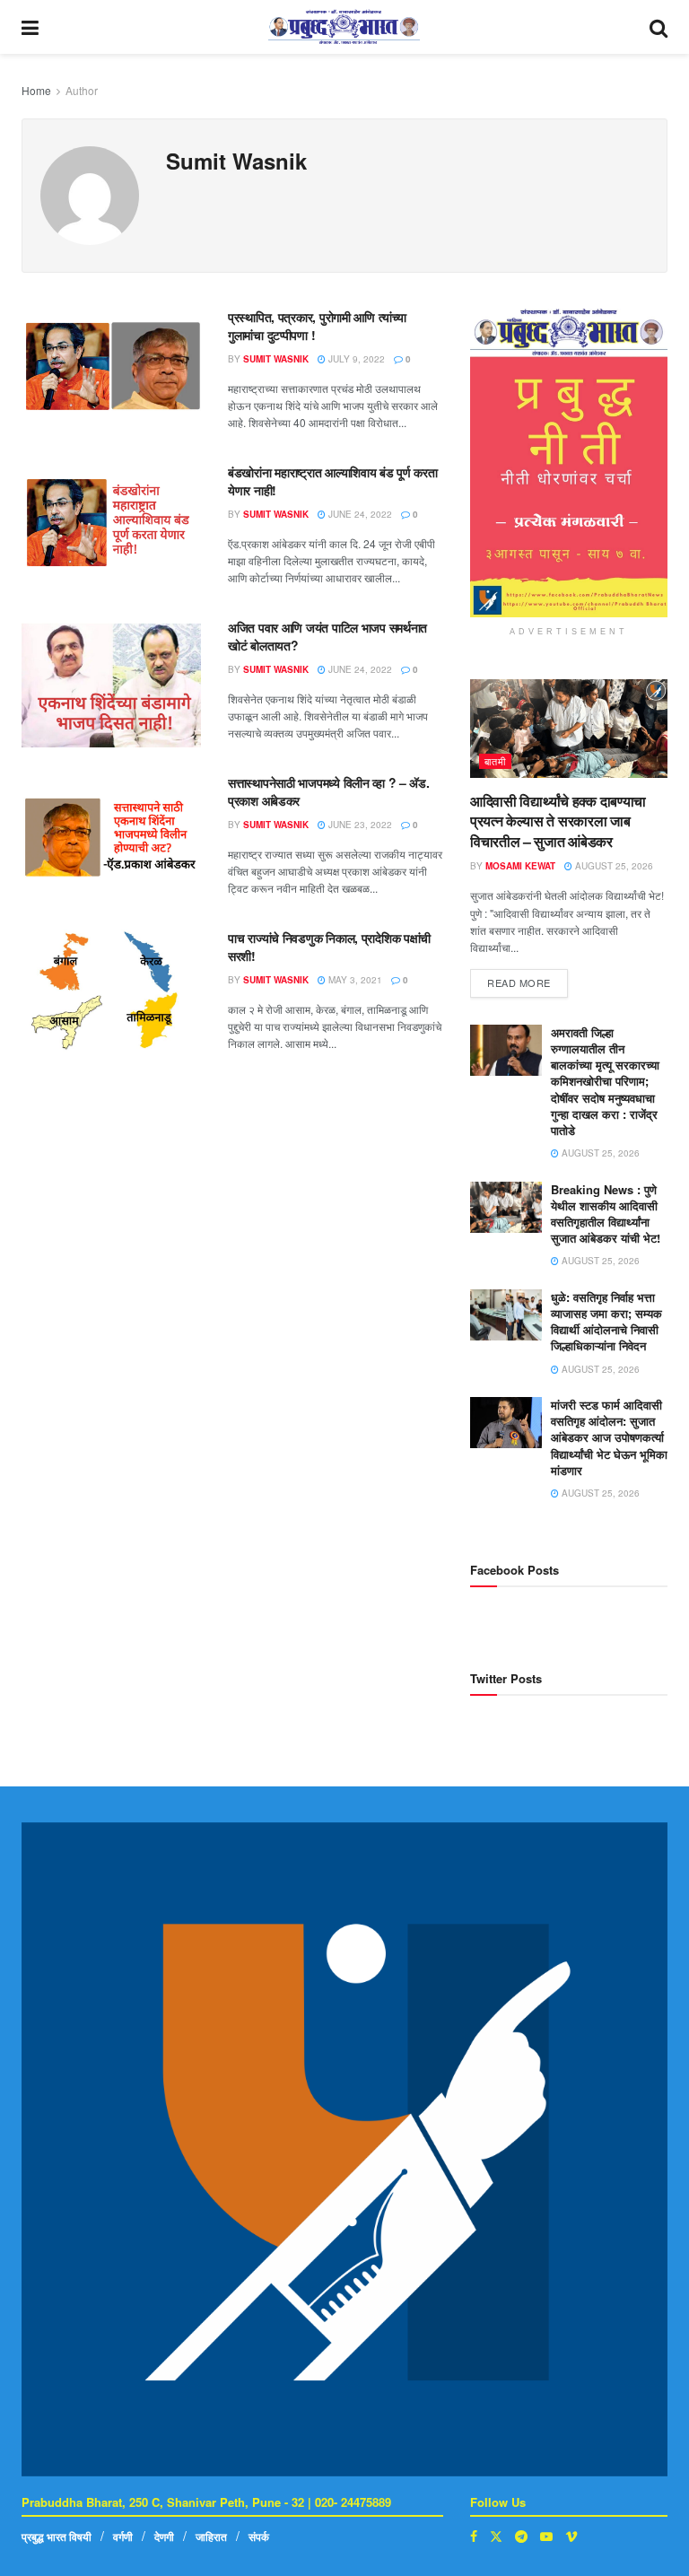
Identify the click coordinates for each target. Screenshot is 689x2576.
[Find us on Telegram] (521, 2536)
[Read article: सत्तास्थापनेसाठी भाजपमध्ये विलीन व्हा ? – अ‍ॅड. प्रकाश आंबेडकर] (111, 838)
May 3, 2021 (354, 980)
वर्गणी (123, 2537)
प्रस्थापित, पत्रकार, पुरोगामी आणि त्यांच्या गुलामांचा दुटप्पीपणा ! (317, 326)
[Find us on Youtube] (546, 2536)
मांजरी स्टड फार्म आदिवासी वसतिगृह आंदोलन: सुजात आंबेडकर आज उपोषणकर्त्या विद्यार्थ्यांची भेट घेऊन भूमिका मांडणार (609, 1437)
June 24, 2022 (359, 514)
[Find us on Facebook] (474, 2536)
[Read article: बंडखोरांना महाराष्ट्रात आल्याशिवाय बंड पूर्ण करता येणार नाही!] (111, 528)
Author (82, 90)
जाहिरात (211, 2537)
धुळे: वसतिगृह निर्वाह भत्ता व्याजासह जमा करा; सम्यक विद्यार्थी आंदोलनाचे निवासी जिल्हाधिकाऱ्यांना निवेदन (606, 1322)
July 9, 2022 (355, 359)
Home (36, 90)
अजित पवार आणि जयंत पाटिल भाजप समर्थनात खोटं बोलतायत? (327, 636)
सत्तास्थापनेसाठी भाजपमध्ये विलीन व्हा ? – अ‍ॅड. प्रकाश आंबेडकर (329, 791)
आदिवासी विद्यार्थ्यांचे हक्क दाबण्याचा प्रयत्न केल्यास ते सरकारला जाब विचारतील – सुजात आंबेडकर (558, 821)
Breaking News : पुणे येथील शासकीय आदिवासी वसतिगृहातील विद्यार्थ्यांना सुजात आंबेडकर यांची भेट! (606, 1214)
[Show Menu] (30, 27)
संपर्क (259, 2537)
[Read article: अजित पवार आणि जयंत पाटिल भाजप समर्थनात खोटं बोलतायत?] (111, 683)
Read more (528, 979)
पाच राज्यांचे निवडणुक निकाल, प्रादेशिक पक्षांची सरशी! (329, 947)
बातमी (495, 761)
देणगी (164, 2537)
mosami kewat (520, 866)
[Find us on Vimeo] (571, 2536)
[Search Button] (658, 27)
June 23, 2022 (359, 825)
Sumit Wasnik (276, 359)
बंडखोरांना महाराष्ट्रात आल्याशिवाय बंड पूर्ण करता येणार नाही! (333, 481)
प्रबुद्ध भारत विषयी (57, 2537)
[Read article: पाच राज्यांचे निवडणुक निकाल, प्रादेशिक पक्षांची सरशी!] (111, 994)
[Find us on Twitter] (496, 2536)
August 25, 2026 (613, 866)
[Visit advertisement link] (569, 463)
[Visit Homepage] (344, 27)
